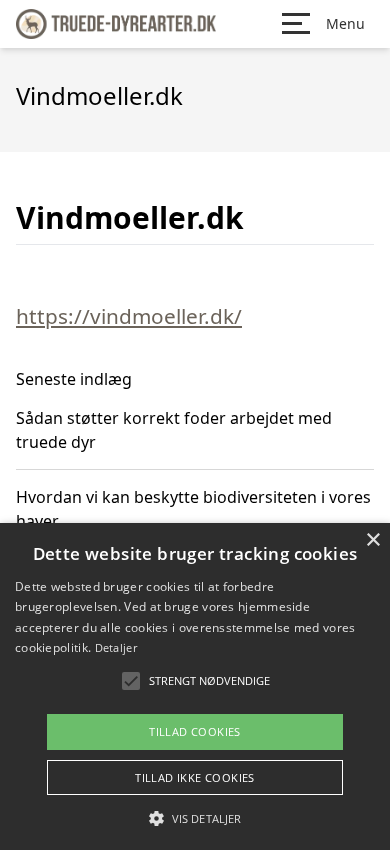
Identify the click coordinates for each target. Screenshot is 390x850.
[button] (195, 818)
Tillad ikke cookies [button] (195, 777)
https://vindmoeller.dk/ (129, 316)
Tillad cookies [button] (195, 731)
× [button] (372, 540)
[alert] (195, 686)
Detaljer (116, 647)
